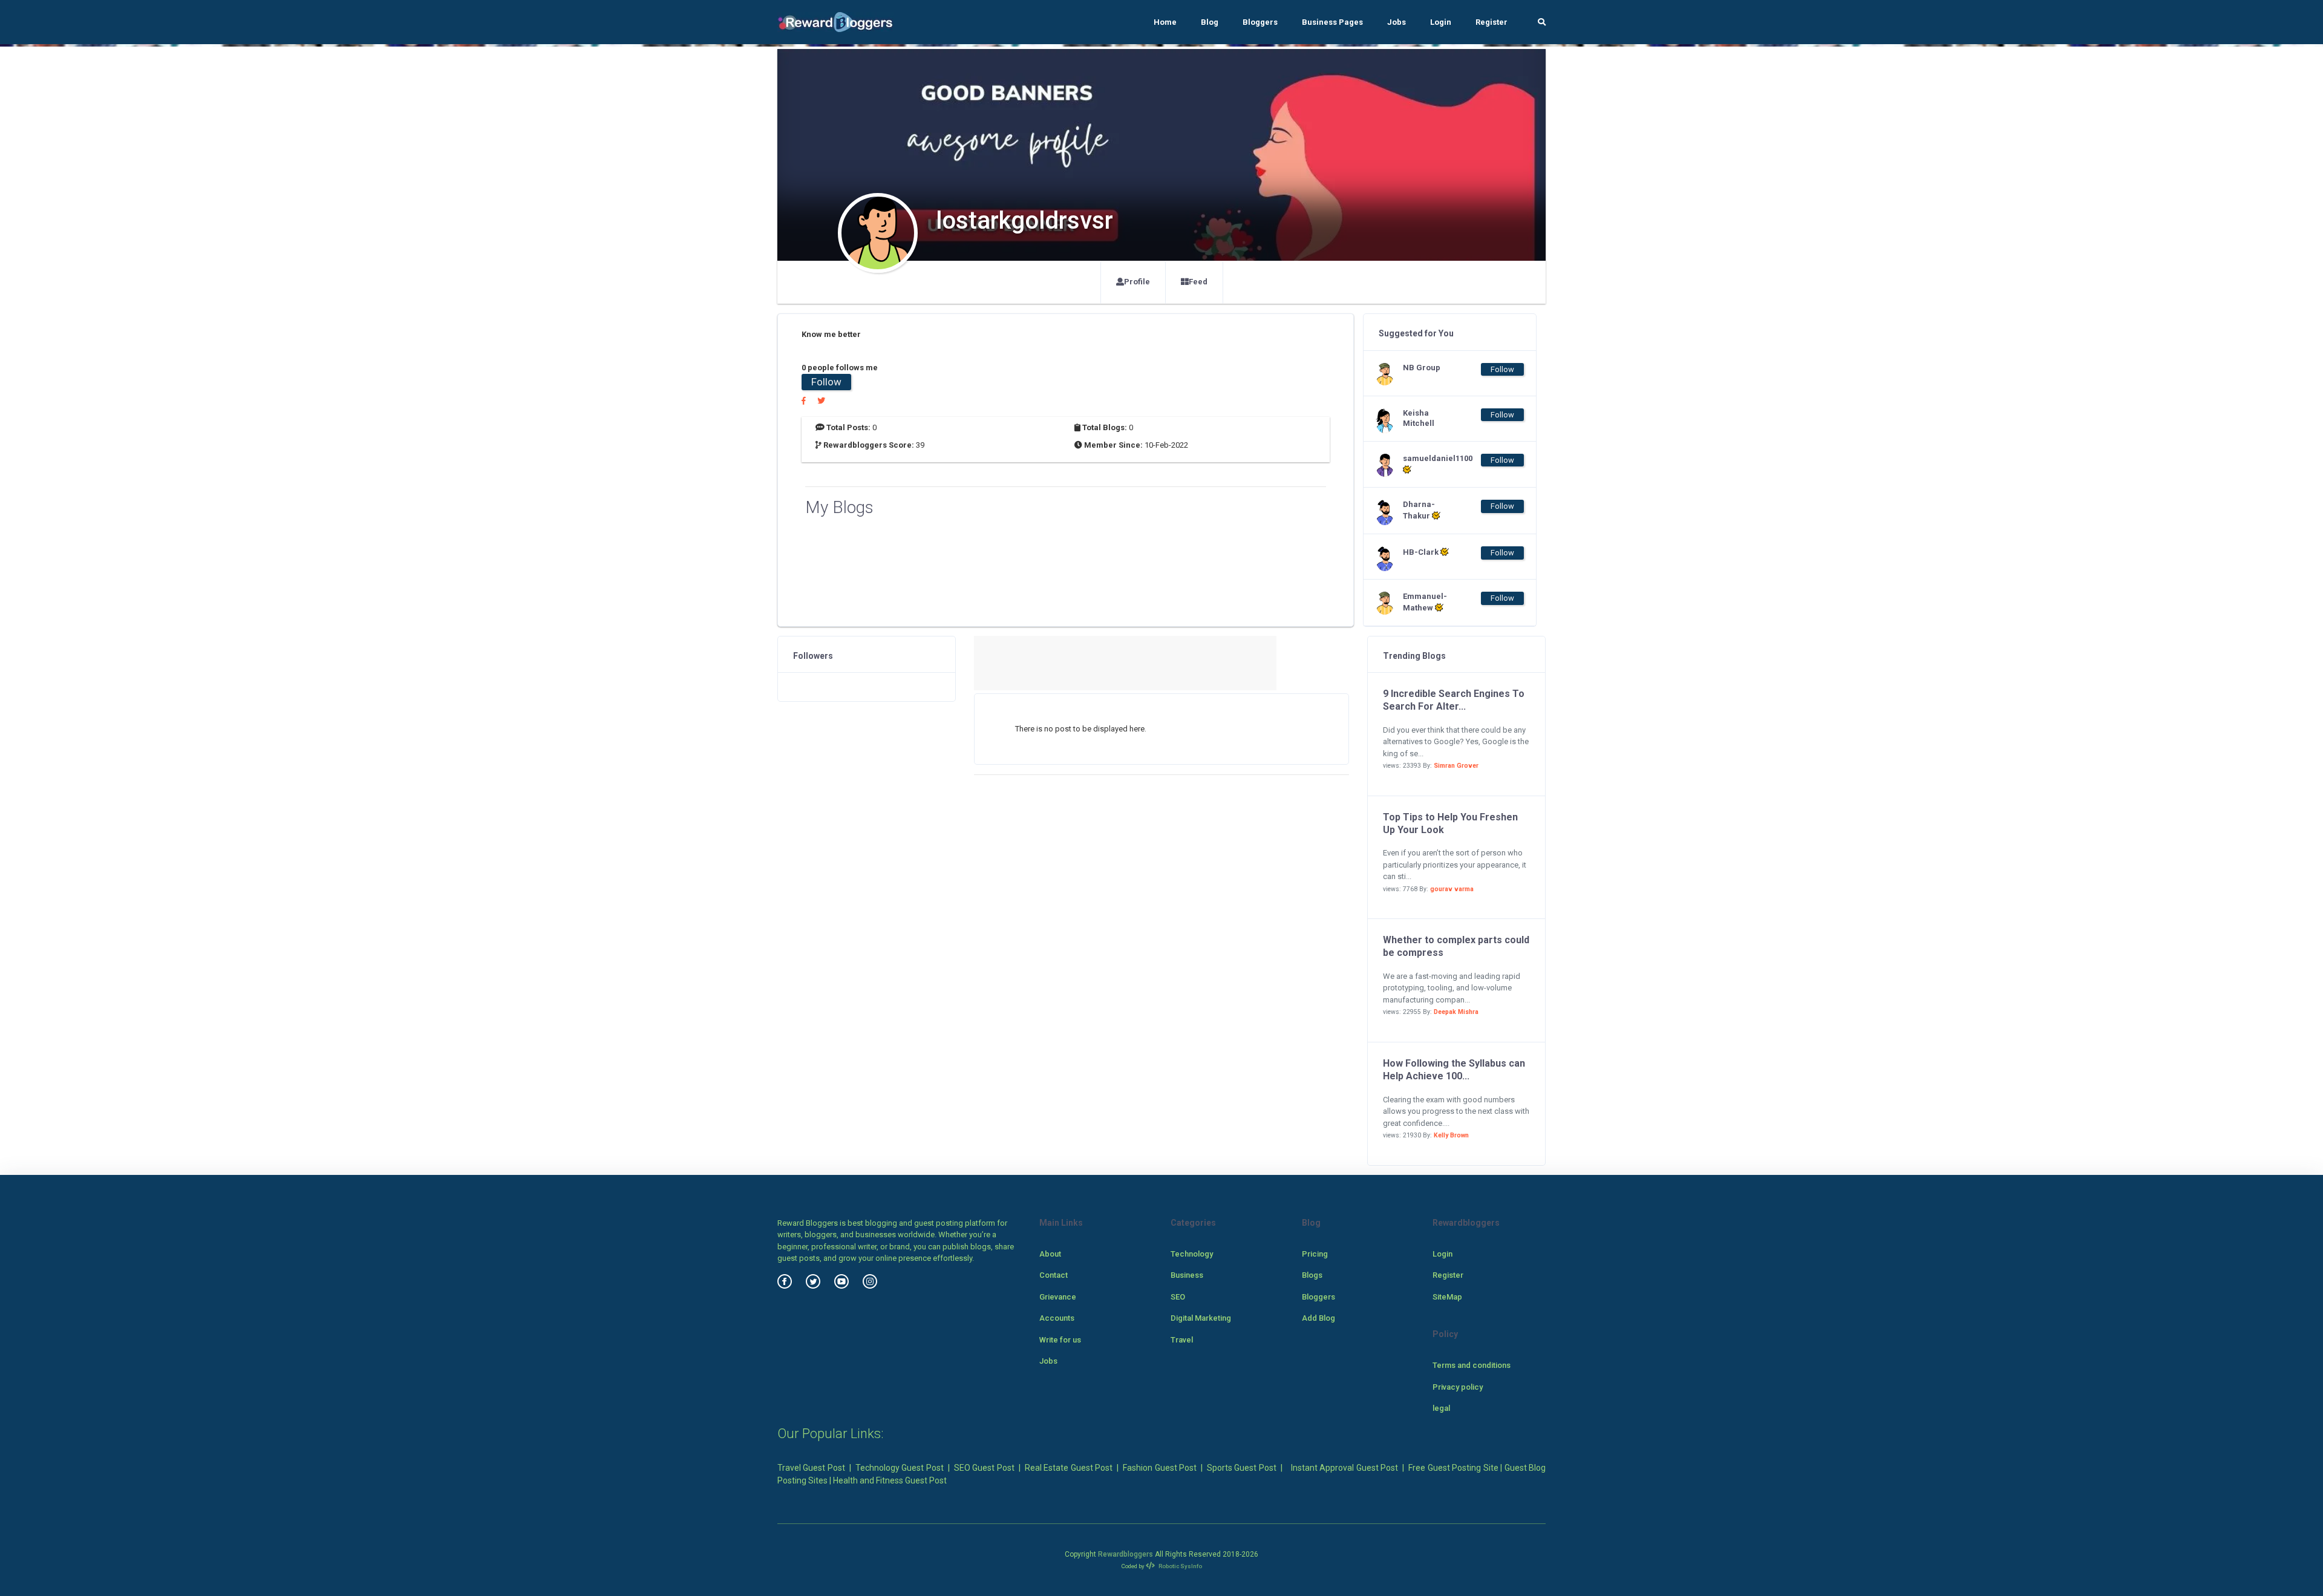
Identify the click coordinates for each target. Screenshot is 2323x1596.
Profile (1137, 282)
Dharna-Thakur (1419, 510)
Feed (1198, 282)
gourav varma (1452, 889)
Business (1187, 1275)
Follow (826, 382)
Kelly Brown (1451, 1135)
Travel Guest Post (811, 1468)
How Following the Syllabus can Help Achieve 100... (1454, 1070)
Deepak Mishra (1456, 1012)
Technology (1192, 1254)
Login (1441, 22)
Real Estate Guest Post (1069, 1468)
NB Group (1422, 368)
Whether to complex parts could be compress (1456, 946)
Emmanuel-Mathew (1425, 602)
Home (1165, 22)
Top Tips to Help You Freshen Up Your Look (1450, 823)
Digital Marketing (1201, 1318)
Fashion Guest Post (1160, 1468)
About (1050, 1254)
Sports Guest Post (1242, 1468)
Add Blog (1318, 1318)
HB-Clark (1422, 552)
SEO (1178, 1297)
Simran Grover (1456, 766)
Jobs (1397, 22)
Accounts (1057, 1318)
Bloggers (1260, 22)
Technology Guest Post (900, 1468)
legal (1441, 1408)
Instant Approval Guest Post (1344, 1468)
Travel (1182, 1340)
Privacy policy (1458, 1387)
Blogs (1312, 1275)
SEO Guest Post (984, 1468)
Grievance (1058, 1297)
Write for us (1060, 1340)
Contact (1054, 1275)
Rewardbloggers (1126, 1554)
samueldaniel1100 (1427, 458)
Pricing (1315, 1254)
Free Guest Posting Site (1453, 1468)
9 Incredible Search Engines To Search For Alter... (1454, 700)
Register (1491, 22)
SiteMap (1447, 1297)
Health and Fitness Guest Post (890, 1480)
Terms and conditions (1472, 1365)
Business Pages (1332, 22)
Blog (1210, 22)
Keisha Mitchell (1419, 418)
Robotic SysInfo (1180, 1566)
